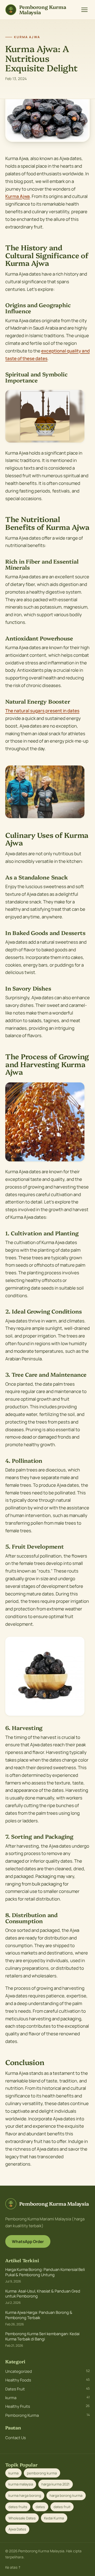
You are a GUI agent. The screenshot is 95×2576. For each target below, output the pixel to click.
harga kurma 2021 (55, 2484)
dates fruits (18, 2507)
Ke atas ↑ (13, 2567)
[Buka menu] (84, 10)
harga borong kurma (66, 2495)
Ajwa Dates (17, 2529)
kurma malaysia (21, 2484)
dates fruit (62, 2507)
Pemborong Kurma (47, 2415)
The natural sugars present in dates (42, 711)
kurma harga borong (25, 2495)
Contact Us (16, 2438)
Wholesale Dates (22, 2518)
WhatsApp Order (28, 2242)
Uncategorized (47, 2371)
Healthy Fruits (47, 2406)
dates (40, 2507)
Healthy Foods (47, 2380)
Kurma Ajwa (18, 196)
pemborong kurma (42, 2473)
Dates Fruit (47, 2389)
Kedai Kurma (54, 2518)
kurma (47, 2398)
